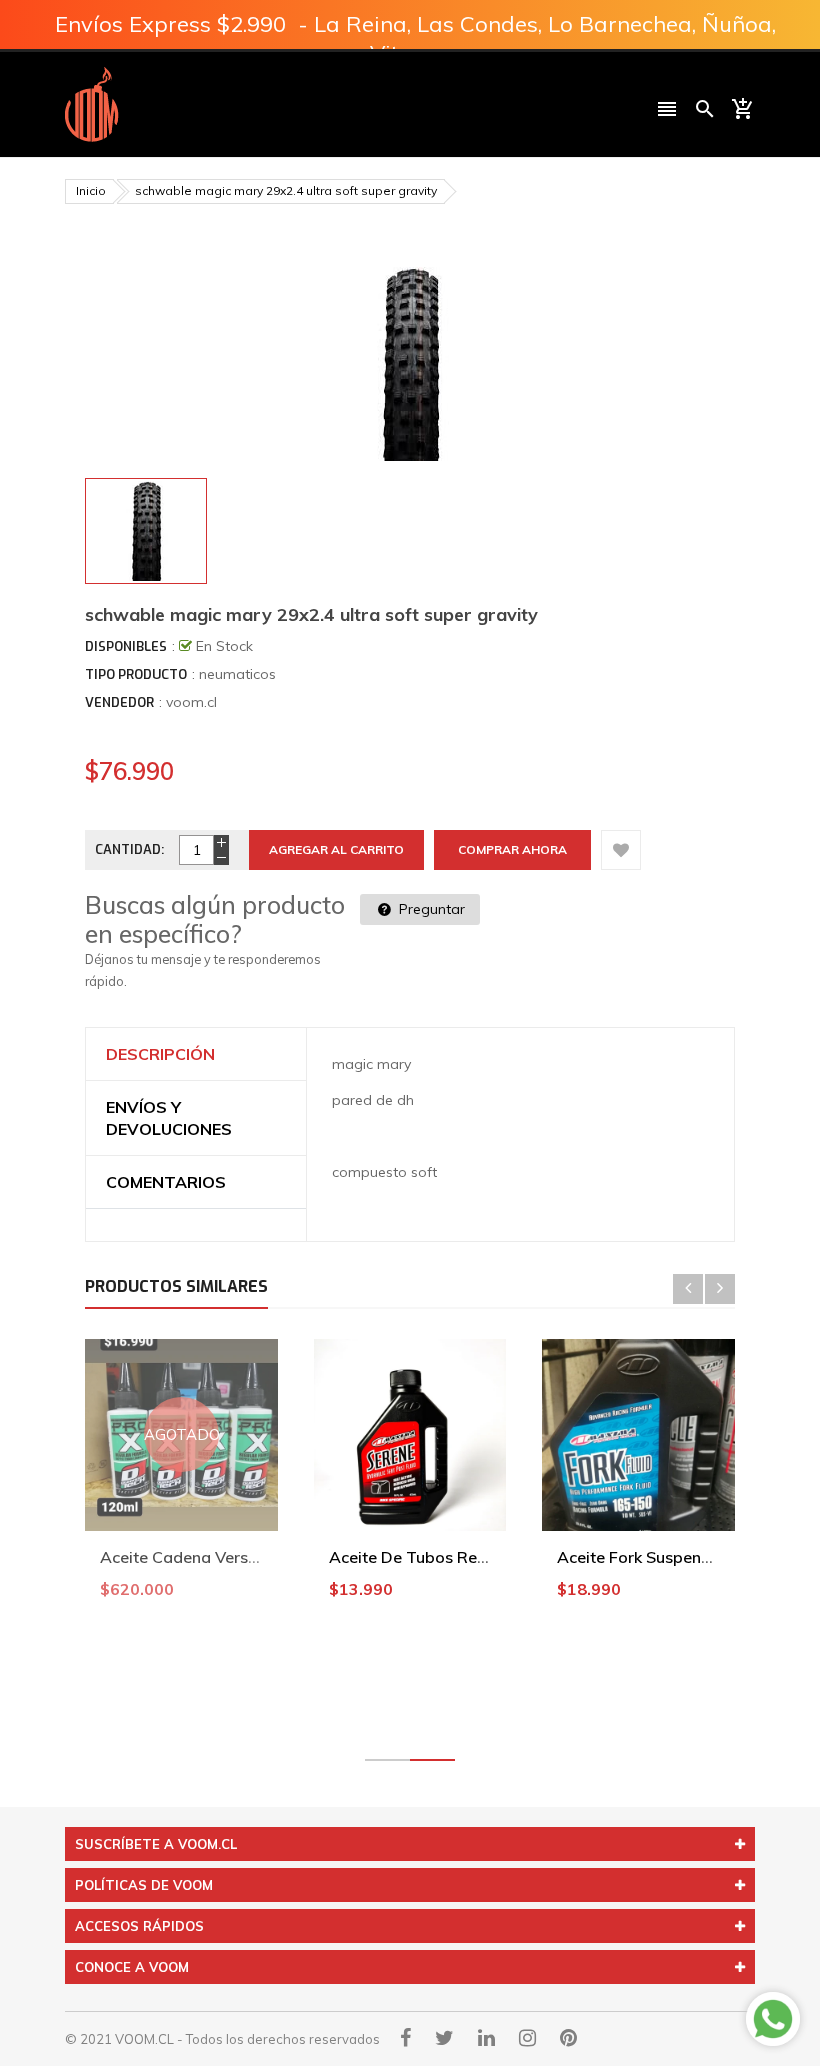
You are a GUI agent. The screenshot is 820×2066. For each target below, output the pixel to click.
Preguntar (430, 909)
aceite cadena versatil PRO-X (214, 1557)
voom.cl (191, 702)
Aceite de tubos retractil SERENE (457, 1557)
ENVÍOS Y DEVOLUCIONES (169, 1118)
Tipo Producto (136, 674)
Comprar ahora (512, 849)
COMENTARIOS (166, 1182)
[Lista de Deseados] (621, 850)
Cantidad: (129, 849)
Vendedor (119, 702)
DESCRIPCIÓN (160, 1054)
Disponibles (126, 646)
